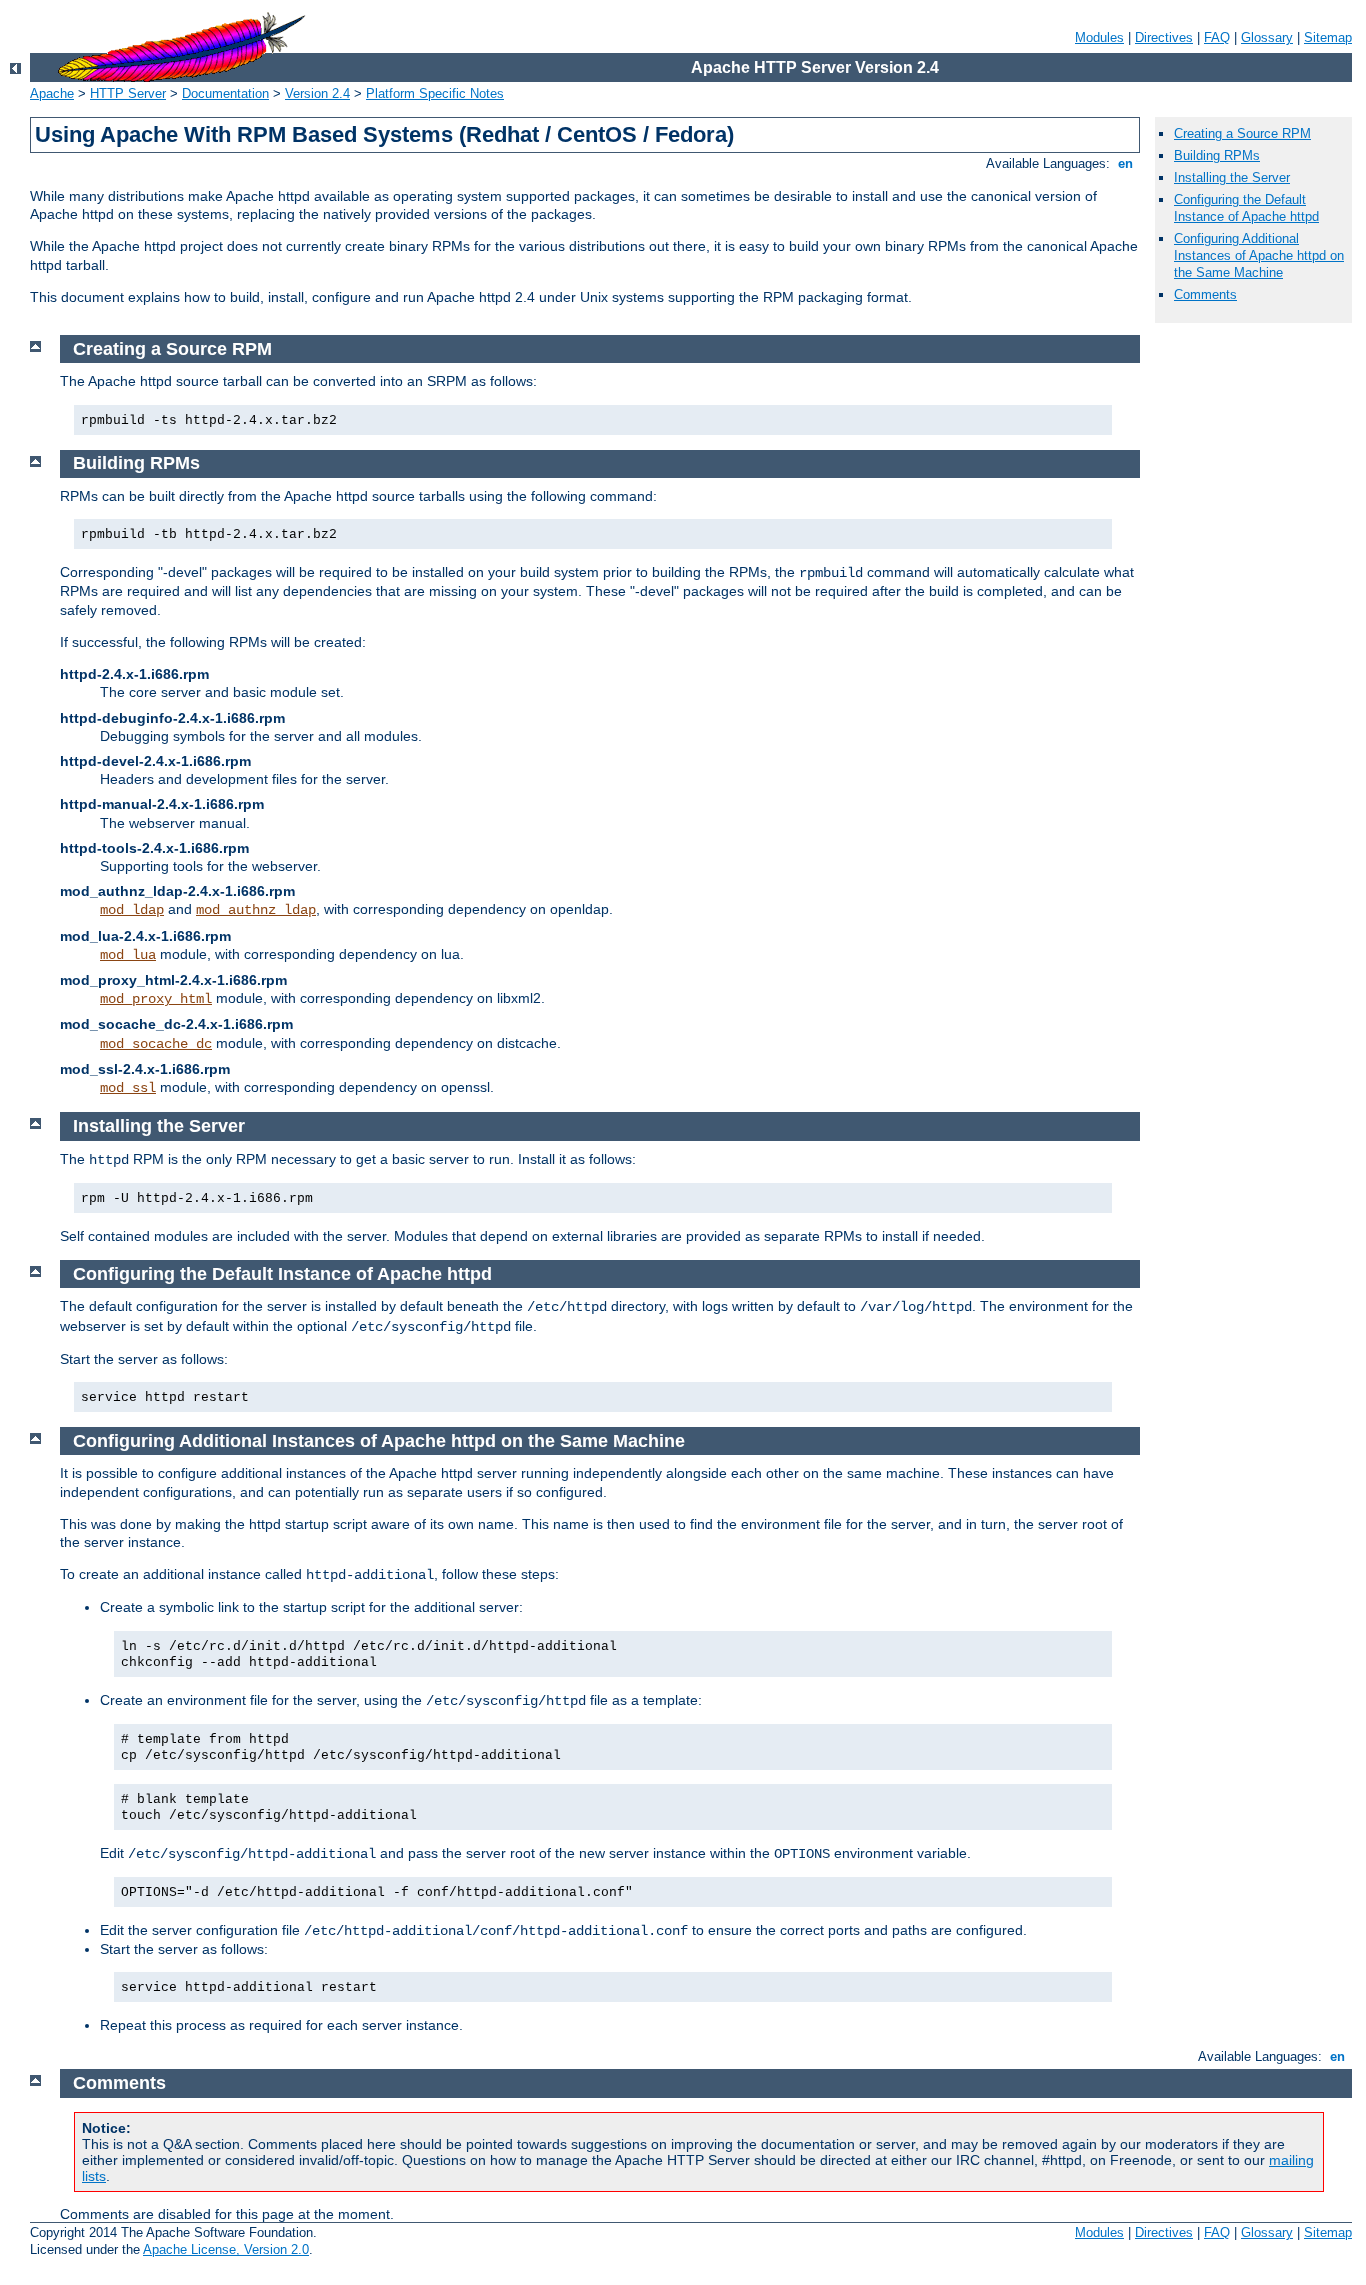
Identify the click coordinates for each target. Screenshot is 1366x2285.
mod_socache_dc (156, 1044)
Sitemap (1328, 37)
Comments (1205, 294)
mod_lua (128, 955)
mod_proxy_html (156, 999)
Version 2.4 (317, 93)
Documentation (225, 93)
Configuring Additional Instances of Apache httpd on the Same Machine (1259, 255)
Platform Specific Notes (435, 93)
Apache (52, 93)
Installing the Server (1232, 177)
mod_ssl (128, 1088)
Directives (1164, 37)
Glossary (1267, 37)
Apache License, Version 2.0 (226, 2249)
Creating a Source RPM (1242, 133)
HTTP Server (128, 93)
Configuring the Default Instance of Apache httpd (1246, 208)
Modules (1099, 37)
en (1125, 163)
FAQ (1217, 37)
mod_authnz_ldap (256, 910)
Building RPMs (1217, 155)
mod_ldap (132, 910)
